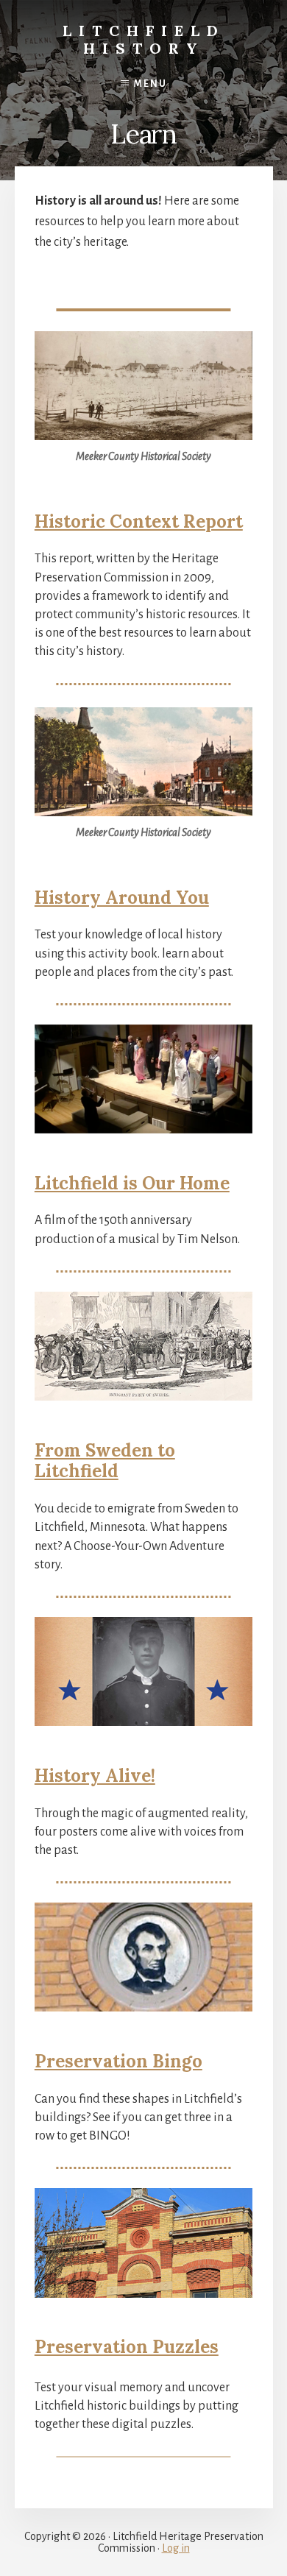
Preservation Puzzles (127, 2347)
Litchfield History (144, 39)
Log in (176, 2548)
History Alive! (95, 1776)
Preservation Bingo (118, 2061)
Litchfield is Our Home (132, 1183)
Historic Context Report (139, 521)
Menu (150, 84)
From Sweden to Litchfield (105, 1461)
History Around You (122, 898)
